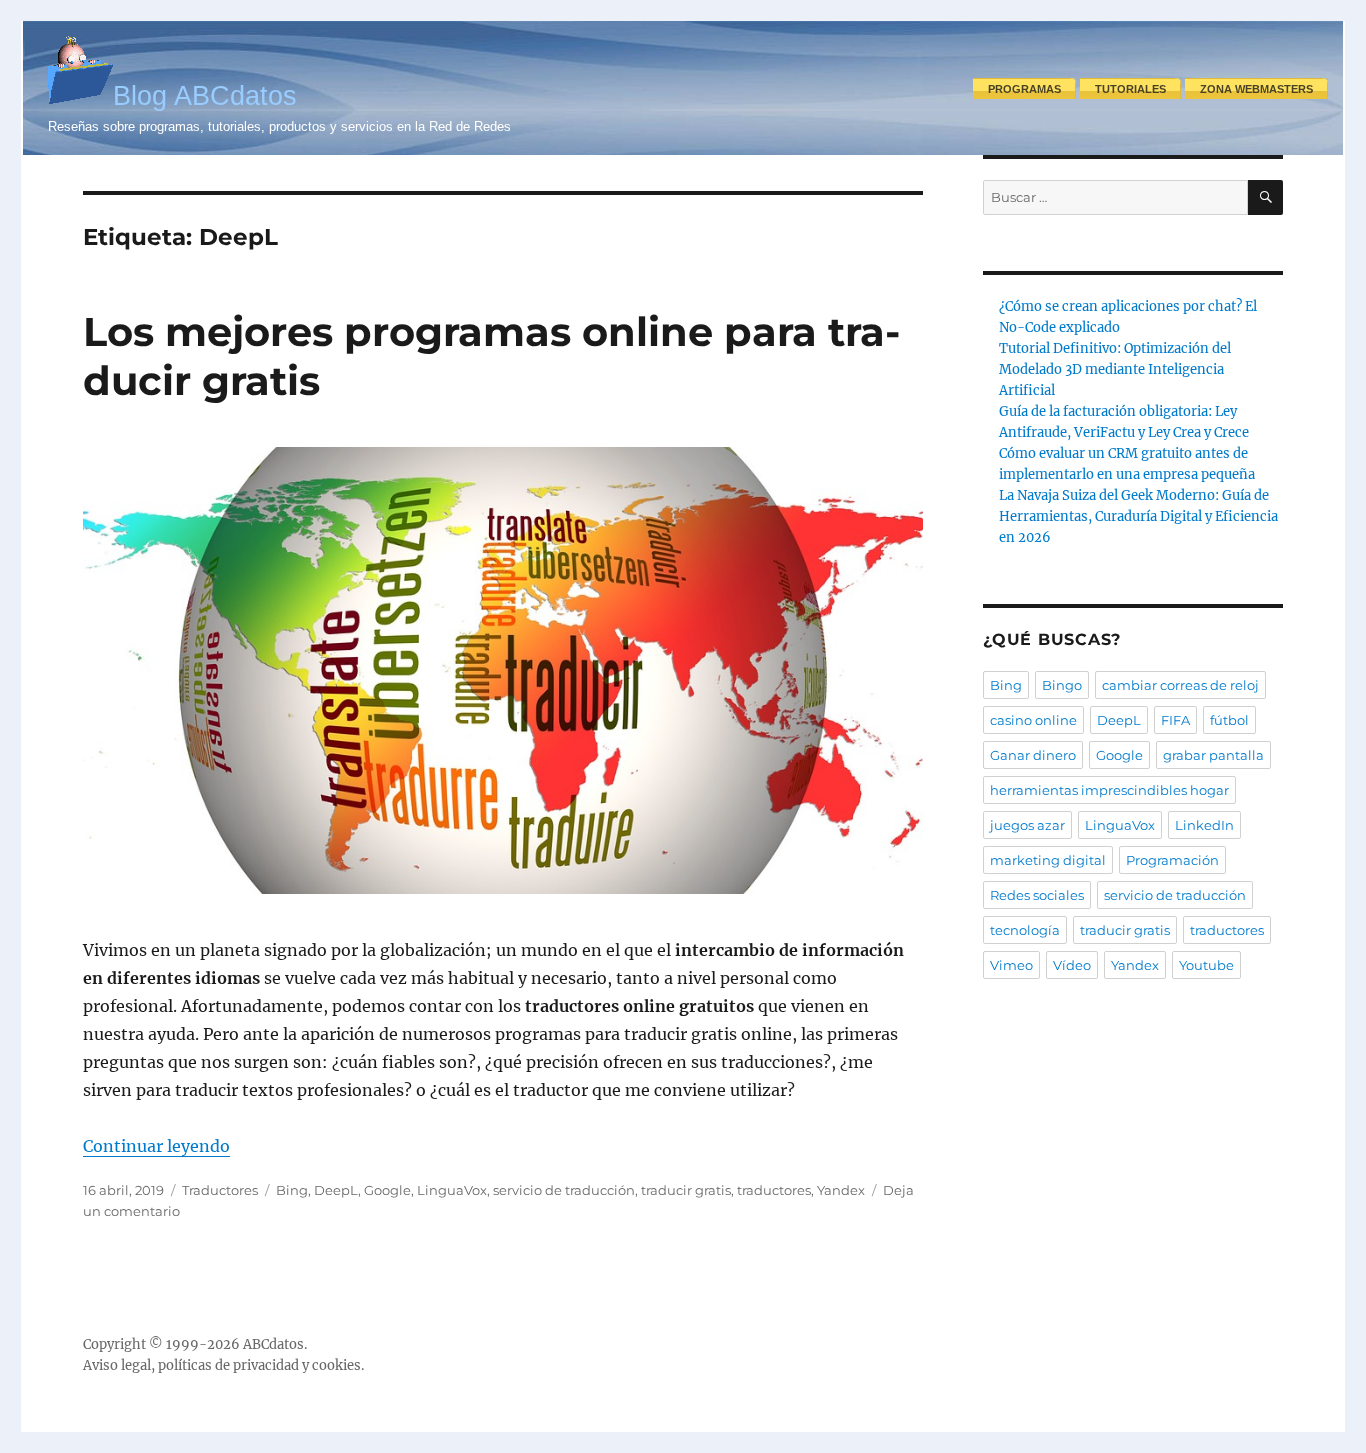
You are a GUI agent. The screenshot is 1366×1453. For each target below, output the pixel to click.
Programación (1172, 860)
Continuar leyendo (156, 1146)
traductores (774, 1190)
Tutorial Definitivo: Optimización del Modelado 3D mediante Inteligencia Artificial (1115, 369)
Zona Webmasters (1256, 89)
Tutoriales (1130, 89)
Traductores (220, 1190)
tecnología (1025, 930)
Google (387, 1190)
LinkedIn (1204, 825)
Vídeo (1072, 965)
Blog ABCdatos (205, 96)
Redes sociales (1037, 895)
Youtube (1206, 965)
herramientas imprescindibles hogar (1109, 790)
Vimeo (1011, 965)
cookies (336, 1365)
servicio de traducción (564, 1190)
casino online (1033, 720)
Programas (1024, 89)
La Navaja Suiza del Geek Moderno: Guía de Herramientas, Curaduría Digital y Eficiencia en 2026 (1138, 516)
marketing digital (1048, 860)
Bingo (1062, 685)
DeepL (336, 1190)
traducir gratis (686, 1190)
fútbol (1229, 720)
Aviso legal (117, 1365)
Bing (292, 1190)
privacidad (266, 1365)
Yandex (841, 1190)
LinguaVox (452, 1190)
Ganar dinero (1033, 755)
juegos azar (1027, 825)
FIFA (1175, 720)
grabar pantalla (1213, 755)
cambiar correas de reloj (1180, 685)
